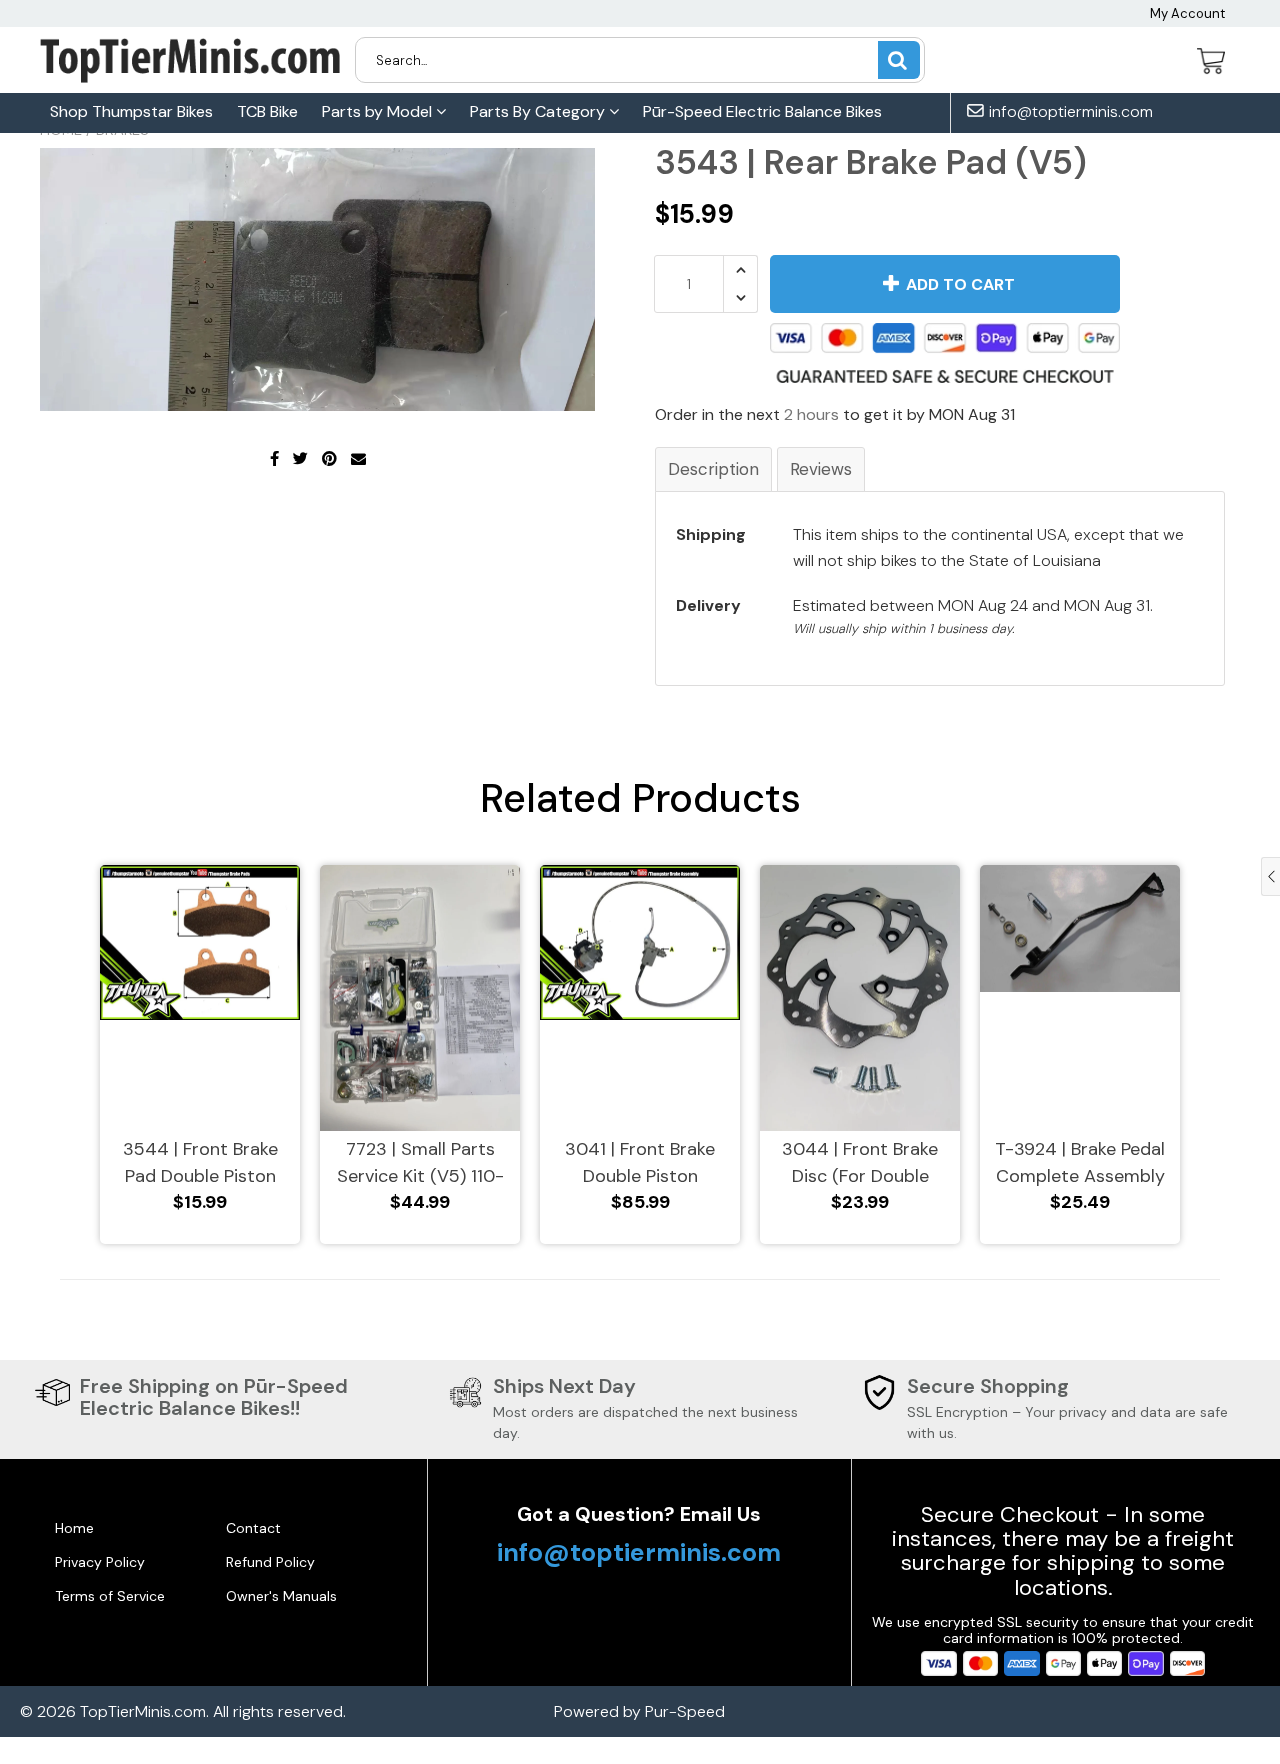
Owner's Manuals (281, 1596)
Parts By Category (539, 111)
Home (74, 1528)
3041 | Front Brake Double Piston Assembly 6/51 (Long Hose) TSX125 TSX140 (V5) (640, 1163)
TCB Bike (267, 111)
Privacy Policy (100, 1562)
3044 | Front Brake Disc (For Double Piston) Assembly (860, 1163)
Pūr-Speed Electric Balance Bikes (762, 111)
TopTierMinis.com (143, 1711)
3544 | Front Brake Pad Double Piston (200, 1162)
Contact (253, 1528)
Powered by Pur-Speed (639, 1711)
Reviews (821, 469)
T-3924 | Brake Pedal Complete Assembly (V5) (1080, 1163)
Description (713, 469)
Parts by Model (379, 111)
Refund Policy (270, 1562)
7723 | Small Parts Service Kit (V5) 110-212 (420, 1163)
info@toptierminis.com (1069, 112)
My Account (1187, 13)
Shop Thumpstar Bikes (131, 111)
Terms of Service (110, 1596)
